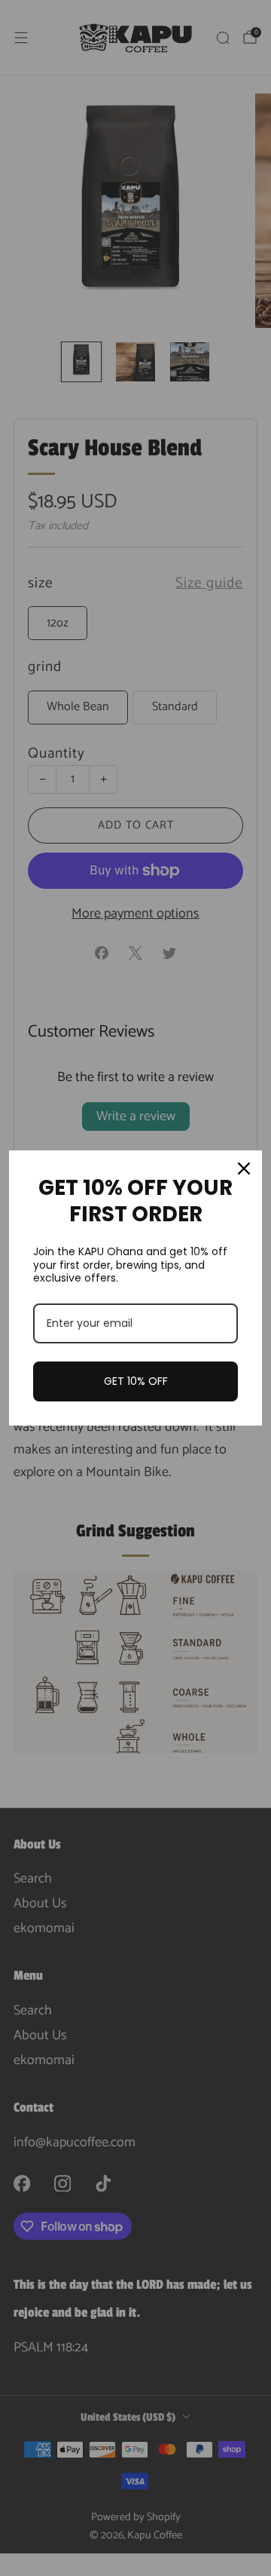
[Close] (244, 1169)
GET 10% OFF (136, 1381)
